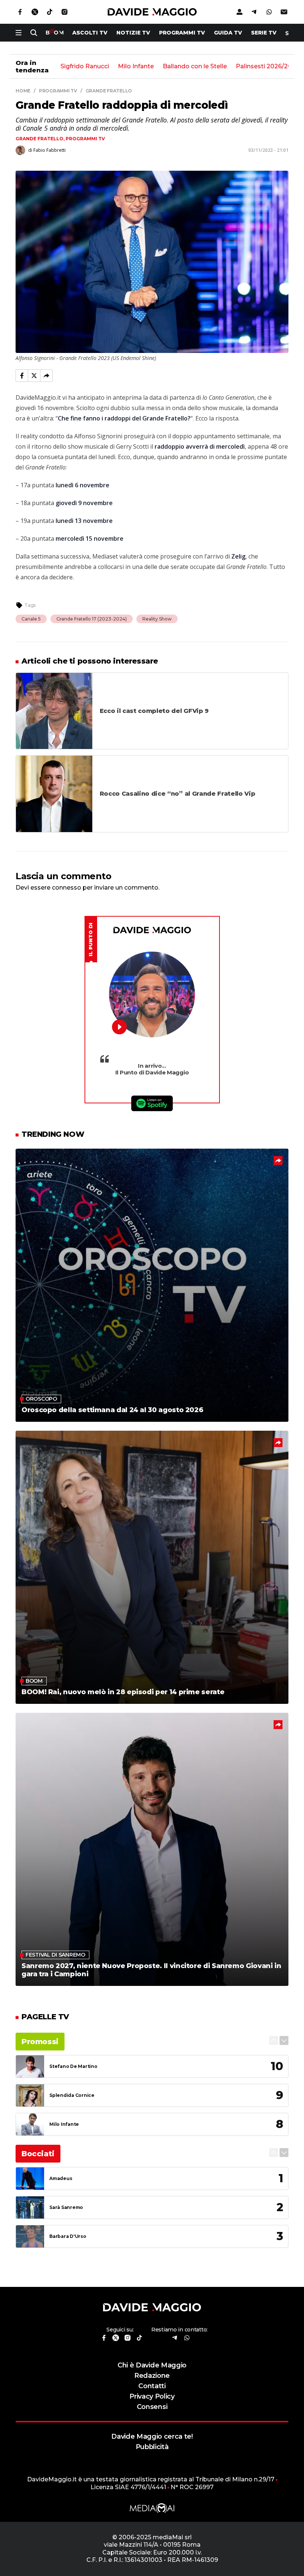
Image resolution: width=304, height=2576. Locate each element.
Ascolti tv (90, 33)
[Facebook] (22, 376)
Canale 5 (31, 619)
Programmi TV (182, 33)
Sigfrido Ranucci (85, 67)
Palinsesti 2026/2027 (267, 67)
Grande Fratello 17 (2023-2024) (92, 619)
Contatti (152, 2386)
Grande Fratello (39, 139)
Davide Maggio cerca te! (152, 2436)
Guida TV (228, 33)
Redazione (152, 2375)
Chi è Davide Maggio (152, 2365)
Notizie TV (133, 33)
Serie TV (264, 33)
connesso (67, 888)
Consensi (152, 2407)
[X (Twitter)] (34, 376)
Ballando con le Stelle (195, 67)
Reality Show (157, 619)
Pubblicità (152, 2447)
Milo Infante (136, 67)
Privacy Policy (152, 2396)
